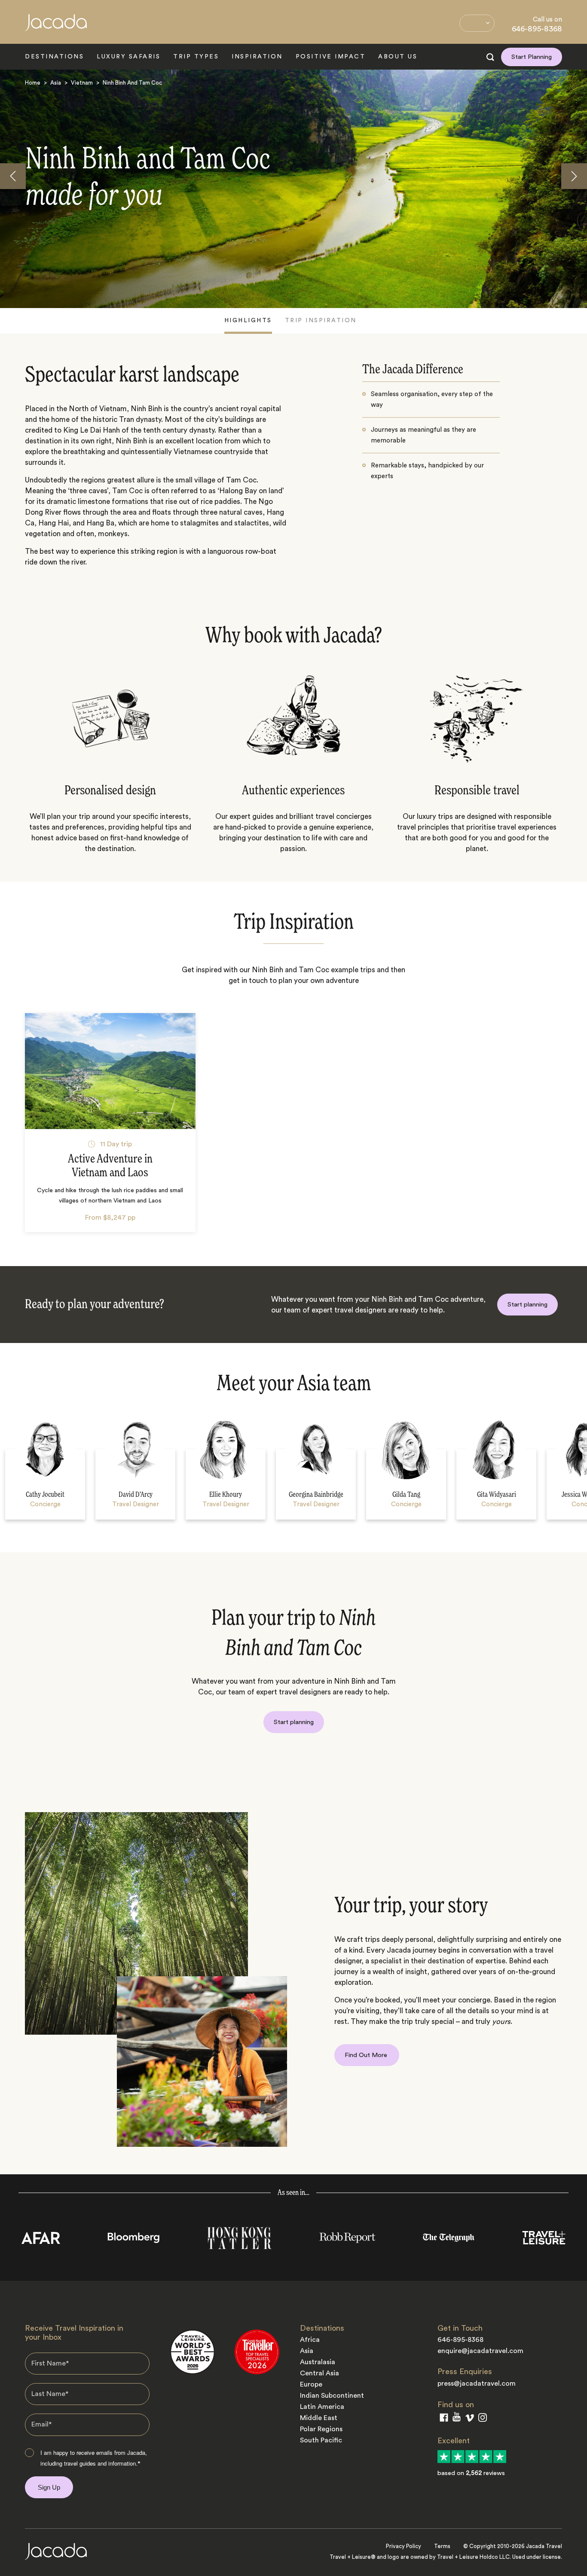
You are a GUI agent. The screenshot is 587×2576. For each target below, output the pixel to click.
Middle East (319, 2418)
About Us (398, 57)
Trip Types (196, 57)
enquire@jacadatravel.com (480, 2351)
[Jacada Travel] (56, 27)
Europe (311, 2384)
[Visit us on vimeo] (469, 2420)
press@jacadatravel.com (477, 2384)
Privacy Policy (404, 2546)
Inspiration (257, 57)
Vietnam (82, 83)
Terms (442, 2546)
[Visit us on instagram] (483, 2419)
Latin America (322, 2407)
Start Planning (532, 57)
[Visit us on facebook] (444, 2419)
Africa (310, 2340)
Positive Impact (331, 57)
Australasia (318, 2362)
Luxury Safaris (128, 57)
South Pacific (321, 2440)
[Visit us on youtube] (457, 2419)
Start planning (527, 1305)
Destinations (54, 57)
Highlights (248, 320)
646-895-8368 (537, 29)
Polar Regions (321, 2429)
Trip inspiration (321, 320)
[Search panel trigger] (490, 57)
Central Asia (319, 2373)
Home (33, 83)
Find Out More (367, 2055)
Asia (56, 83)
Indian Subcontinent (332, 2396)
